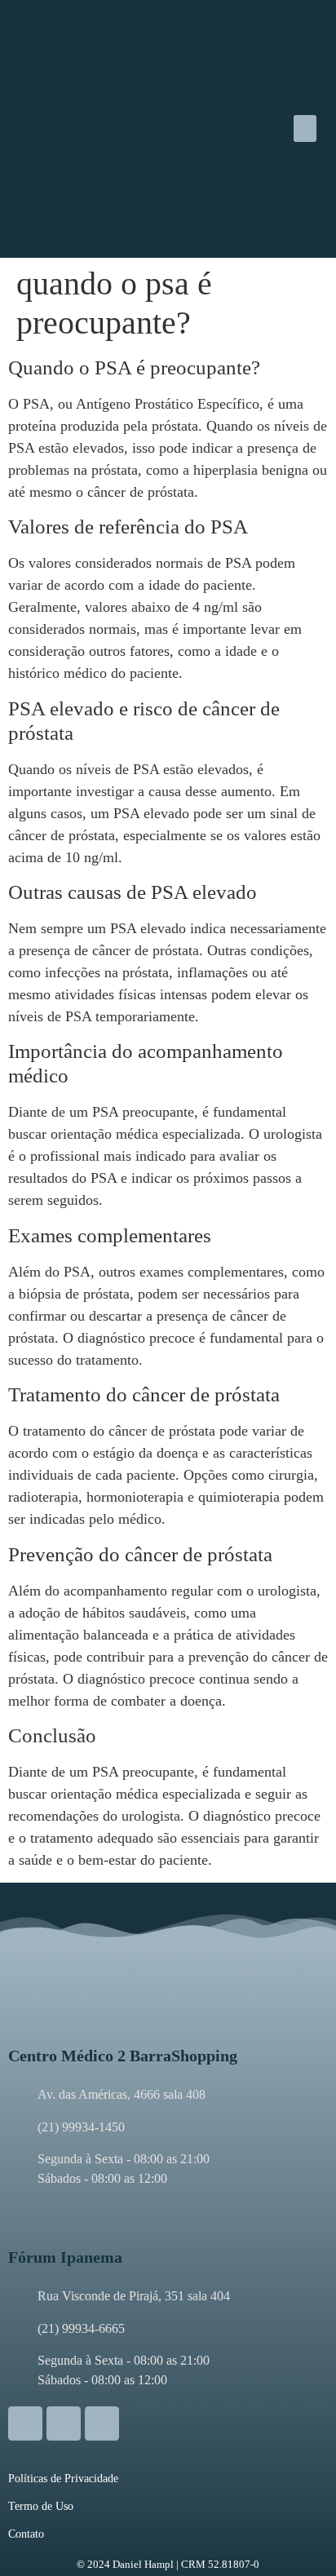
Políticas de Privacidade (63, 2479)
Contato (26, 2534)
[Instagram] (25, 2423)
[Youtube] (102, 2423)
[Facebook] (64, 2423)
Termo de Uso (41, 2506)
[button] (305, 128)
